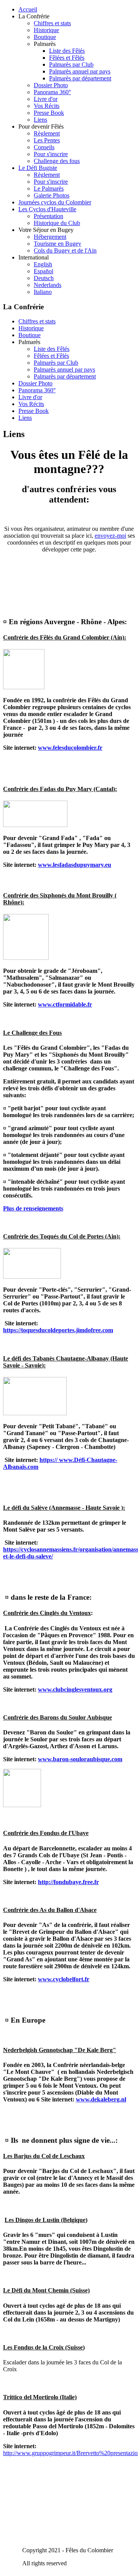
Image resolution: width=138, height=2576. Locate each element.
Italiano (43, 292)
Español (44, 271)
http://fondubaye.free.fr (68, 1882)
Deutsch (44, 278)
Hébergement (50, 237)
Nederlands (48, 285)
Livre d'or (46, 99)
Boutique (45, 37)
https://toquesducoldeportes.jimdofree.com (58, 1330)
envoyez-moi (110, 536)
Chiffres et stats (52, 23)
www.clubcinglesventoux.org (75, 1689)
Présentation (48, 216)
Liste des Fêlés (67, 51)
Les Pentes (47, 140)
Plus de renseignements (33, 1208)
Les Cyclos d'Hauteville (47, 209)
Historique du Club (57, 223)
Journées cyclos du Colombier (55, 202)
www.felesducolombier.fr (70, 748)
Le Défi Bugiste (38, 168)
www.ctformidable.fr (65, 1004)
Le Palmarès (49, 188)
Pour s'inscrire (51, 154)
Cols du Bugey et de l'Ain (65, 250)
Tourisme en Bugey (58, 244)
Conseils (44, 147)
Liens (40, 120)
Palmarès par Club (71, 64)
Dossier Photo (51, 85)
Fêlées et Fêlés (67, 58)
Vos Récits (47, 106)
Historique (46, 30)
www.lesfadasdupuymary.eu (75, 865)
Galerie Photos (52, 195)
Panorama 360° (52, 92)
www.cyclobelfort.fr (64, 1979)
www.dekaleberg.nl (101, 2099)
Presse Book (49, 113)
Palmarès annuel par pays (80, 71)
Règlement (47, 133)
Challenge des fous (57, 161)
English (43, 264)
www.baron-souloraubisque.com (80, 1759)
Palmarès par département (80, 78)
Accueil (28, 9)
